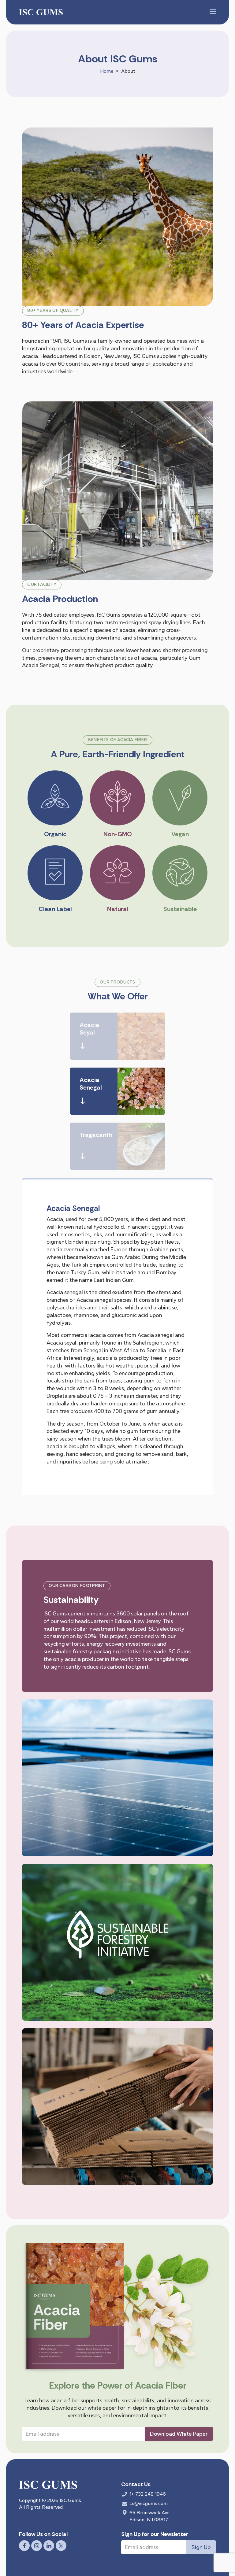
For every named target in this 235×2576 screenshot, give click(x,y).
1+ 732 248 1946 (148, 2494)
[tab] (117, 1036)
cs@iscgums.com (149, 2503)
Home (107, 71)
